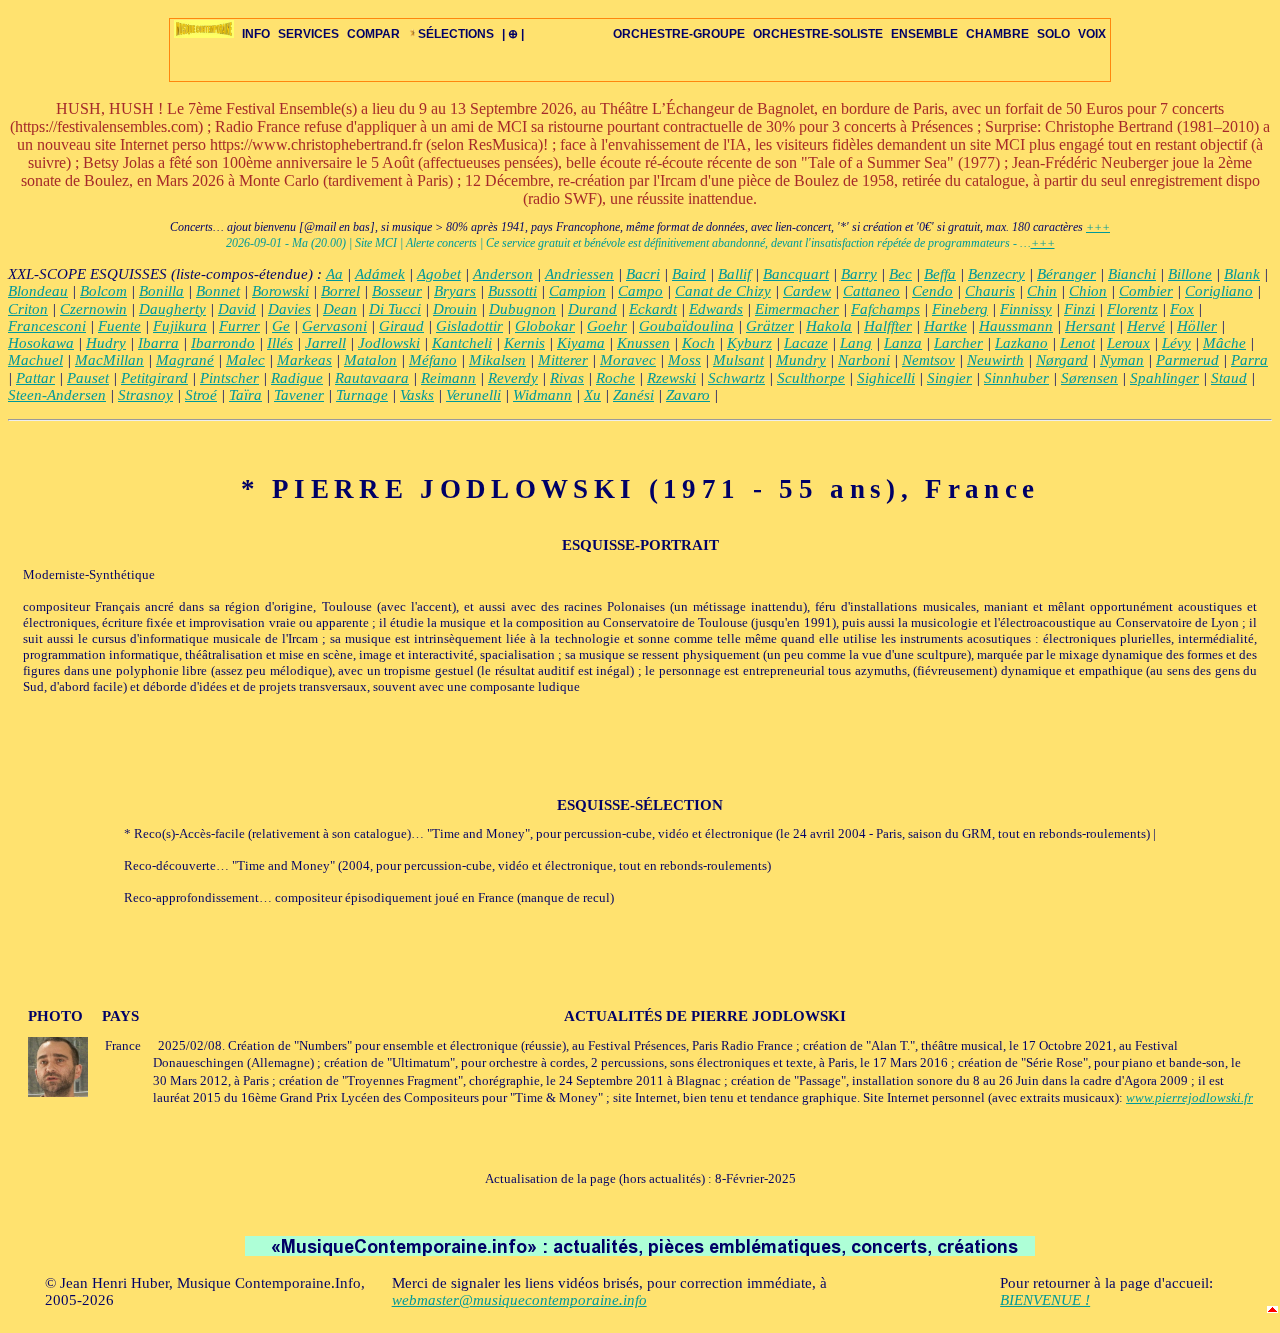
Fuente (119, 326)
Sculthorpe (811, 378)
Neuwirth (995, 360)
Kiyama (581, 343)
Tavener (299, 395)
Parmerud (1187, 360)
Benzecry (996, 274)
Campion (577, 291)
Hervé (1146, 326)
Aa (334, 274)
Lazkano (1021, 343)
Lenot (1077, 343)
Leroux (1128, 343)
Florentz (1132, 309)
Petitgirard (154, 378)
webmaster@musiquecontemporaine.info (519, 1300)
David (237, 309)
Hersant (1090, 326)
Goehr (607, 326)
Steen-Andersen (57, 395)
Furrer (239, 326)
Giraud (401, 326)
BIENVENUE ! (1045, 1300)
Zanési (633, 395)
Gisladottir (469, 326)
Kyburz (749, 343)
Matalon (370, 360)
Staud (1229, 378)
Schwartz (736, 378)
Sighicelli (886, 378)
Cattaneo (871, 291)
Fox (1182, 309)
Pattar (35, 378)
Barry (859, 274)
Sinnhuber (1016, 378)
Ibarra (158, 343)
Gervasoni (334, 326)
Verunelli (473, 395)
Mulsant (738, 360)
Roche (615, 378)
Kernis (524, 343)
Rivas (567, 378)
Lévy (1176, 343)
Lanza (903, 343)
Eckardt (653, 309)
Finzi (1079, 309)
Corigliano (1219, 291)
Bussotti (512, 291)
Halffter (888, 326)
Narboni (864, 360)
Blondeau (38, 291)
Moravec (628, 360)
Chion (1088, 291)
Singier (949, 378)
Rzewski (671, 378)
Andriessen (579, 274)
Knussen (643, 343)
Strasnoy (145, 395)
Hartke (945, 326)
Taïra (245, 395)
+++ (1098, 227)
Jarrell (325, 343)
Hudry (106, 343)
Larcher (958, 343)
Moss (684, 360)
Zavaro (688, 395)
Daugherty (172, 309)
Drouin (455, 309)
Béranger (1066, 274)
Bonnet (218, 291)
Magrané (185, 360)
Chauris (990, 291)
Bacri (643, 274)
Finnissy (1026, 309)
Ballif (734, 274)
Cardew (807, 291)
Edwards (716, 309)
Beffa (940, 274)
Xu (592, 395)
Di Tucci (395, 309)
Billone (1190, 274)
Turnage (362, 395)
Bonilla (161, 291)
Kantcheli (462, 343)
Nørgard (1062, 360)
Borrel (340, 291)
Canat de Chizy (723, 291)
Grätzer (770, 326)
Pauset (88, 378)
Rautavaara (372, 378)
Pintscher (229, 378)
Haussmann (1016, 326)
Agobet (439, 274)
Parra (1249, 360)
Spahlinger (1164, 378)
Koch (698, 343)
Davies (289, 309)
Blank (1242, 274)
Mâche (1224, 343)
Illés (280, 343)
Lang (856, 343)
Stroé (201, 395)
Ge (281, 326)
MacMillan (109, 360)
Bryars (455, 291)
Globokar (545, 326)
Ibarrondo (223, 343)
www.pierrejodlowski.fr (1189, 1097)
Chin (1042, 291)
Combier (1146, 291)
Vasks (417, 395)
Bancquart (796, 274)
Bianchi (1132, 274)
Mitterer (563, 360)
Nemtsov (928, 360)
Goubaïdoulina (686, 326)
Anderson (503, 274)
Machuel (35, 360)
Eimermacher (797, 309)
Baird (689, 274)
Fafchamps (885, 309)
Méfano (433, 360)
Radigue (297, 378)
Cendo (932, 291)
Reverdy (513, 378)
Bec (900, 274)
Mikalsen (497, 360)
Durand (592, 309)
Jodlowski (389, 343)
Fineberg (960, 309)
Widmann (542, 395)
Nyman (1122, 360)
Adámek (380, 274)
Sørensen (1089, 378)
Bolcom (103, 291)
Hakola (829, 326)
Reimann (448, 378)
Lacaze (806, 343)
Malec (245, 360)
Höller (1197, 326)
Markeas (304, 360)
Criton (28, 309)
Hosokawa (41, 343)
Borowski (280, 291)
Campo (640, 291)
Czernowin (93, 309)
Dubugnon (522, 309)
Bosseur (397, 291)
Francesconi (47, 326)
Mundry (801, 360)
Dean (340, 309)
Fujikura (180, 326)
